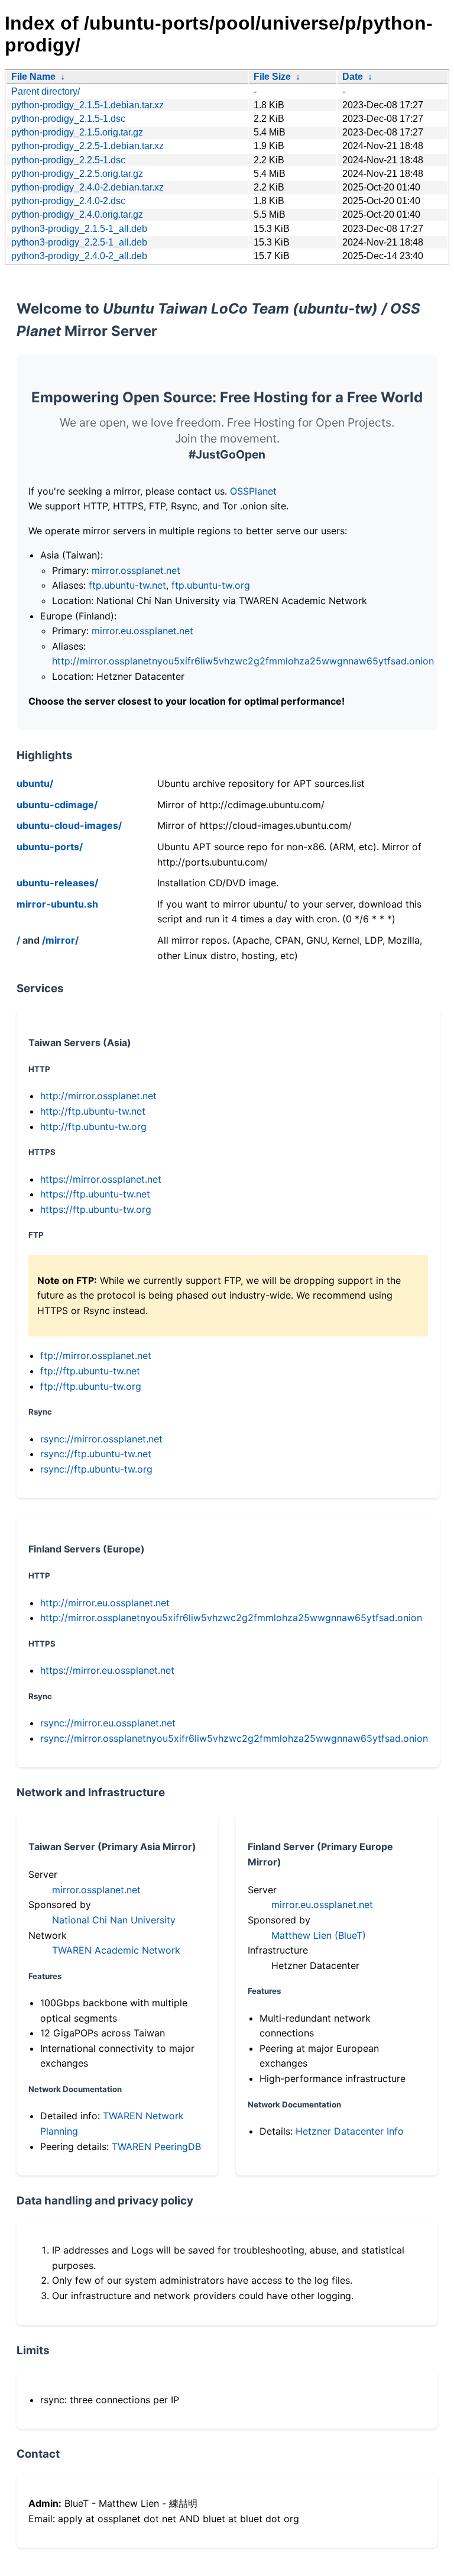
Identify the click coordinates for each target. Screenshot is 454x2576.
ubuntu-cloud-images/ (69, 825)
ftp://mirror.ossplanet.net (96, 1355)
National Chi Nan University (114, 1920)
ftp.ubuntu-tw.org (211, 585)
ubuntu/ (35, 783)
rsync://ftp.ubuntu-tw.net (96, 1454)
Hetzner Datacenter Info (350, 2131)
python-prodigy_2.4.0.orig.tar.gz (77, 214)
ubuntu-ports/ (50, 847)
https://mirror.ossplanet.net (101, 1179)
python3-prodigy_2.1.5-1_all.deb (79, 229)
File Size (272, 77)
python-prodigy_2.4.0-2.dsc (68, 201)
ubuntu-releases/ (57, 883)
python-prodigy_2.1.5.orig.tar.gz (77, 132)
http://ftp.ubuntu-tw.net (93, 1111)
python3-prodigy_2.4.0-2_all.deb (79, 256)
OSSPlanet (253, 491)
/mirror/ (60, 940)
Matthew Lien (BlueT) (319, 1935)
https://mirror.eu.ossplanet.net (107, 1670)
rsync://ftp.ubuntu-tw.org (96, 1469)
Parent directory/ (46, 91)
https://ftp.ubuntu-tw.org (96, 1209)
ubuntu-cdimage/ (57, 805)
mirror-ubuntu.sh (57, 904)
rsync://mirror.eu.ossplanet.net (108, 1723)
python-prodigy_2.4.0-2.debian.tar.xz (87, 187)
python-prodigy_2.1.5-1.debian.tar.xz (87, 105)
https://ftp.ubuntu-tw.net (95, 1194)
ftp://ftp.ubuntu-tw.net (90, 1371)
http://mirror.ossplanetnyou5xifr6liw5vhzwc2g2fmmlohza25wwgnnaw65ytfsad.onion (243, 661)
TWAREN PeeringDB (156, 2146)
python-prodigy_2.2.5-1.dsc (68, 160)
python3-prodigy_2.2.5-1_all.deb (79, 242)
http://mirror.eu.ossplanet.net (105, 1603)
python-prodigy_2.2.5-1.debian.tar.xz (87, 146)
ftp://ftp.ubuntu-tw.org (91, 1386)
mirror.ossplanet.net (136, 570)
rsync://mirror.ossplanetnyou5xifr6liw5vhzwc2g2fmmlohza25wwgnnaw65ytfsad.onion (234, 1738)
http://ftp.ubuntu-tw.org (93, 1126)
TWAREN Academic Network (116, 1950)
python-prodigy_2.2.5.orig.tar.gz (77, 174)
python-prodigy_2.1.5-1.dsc (68, 119)
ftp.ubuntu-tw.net (127, 585)
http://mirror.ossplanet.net (98, 1096)
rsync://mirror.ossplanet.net (101, 1439)
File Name (33, 77)
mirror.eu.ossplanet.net (142, 631)
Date (353, 77)
